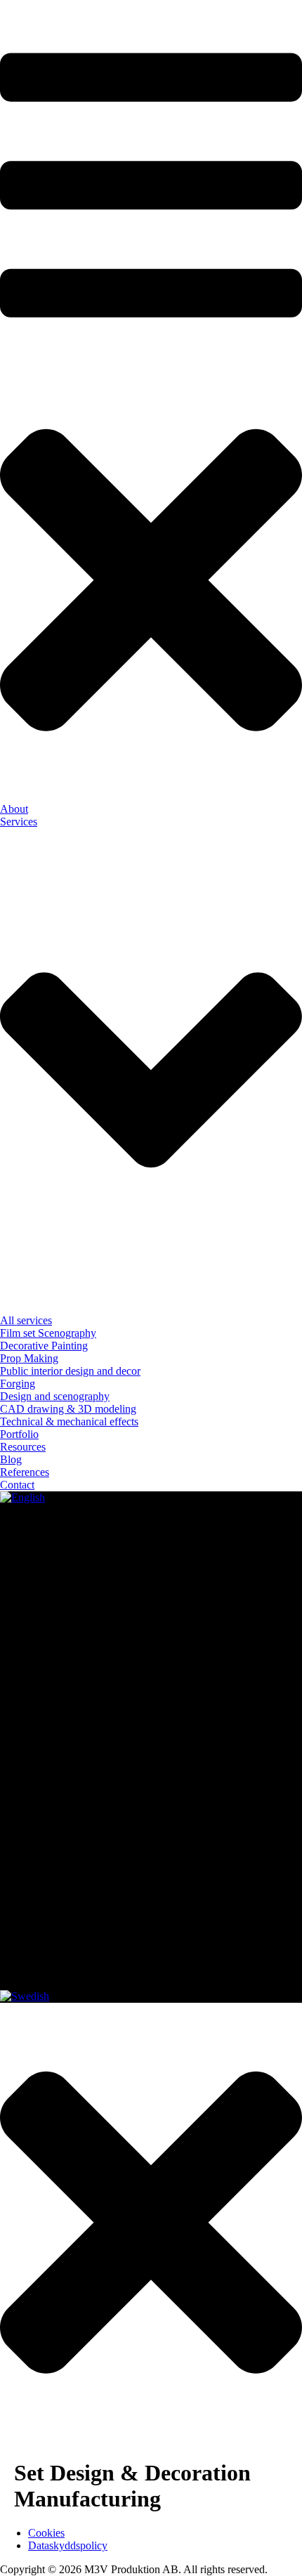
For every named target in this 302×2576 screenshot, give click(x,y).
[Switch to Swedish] (25, 1996)
